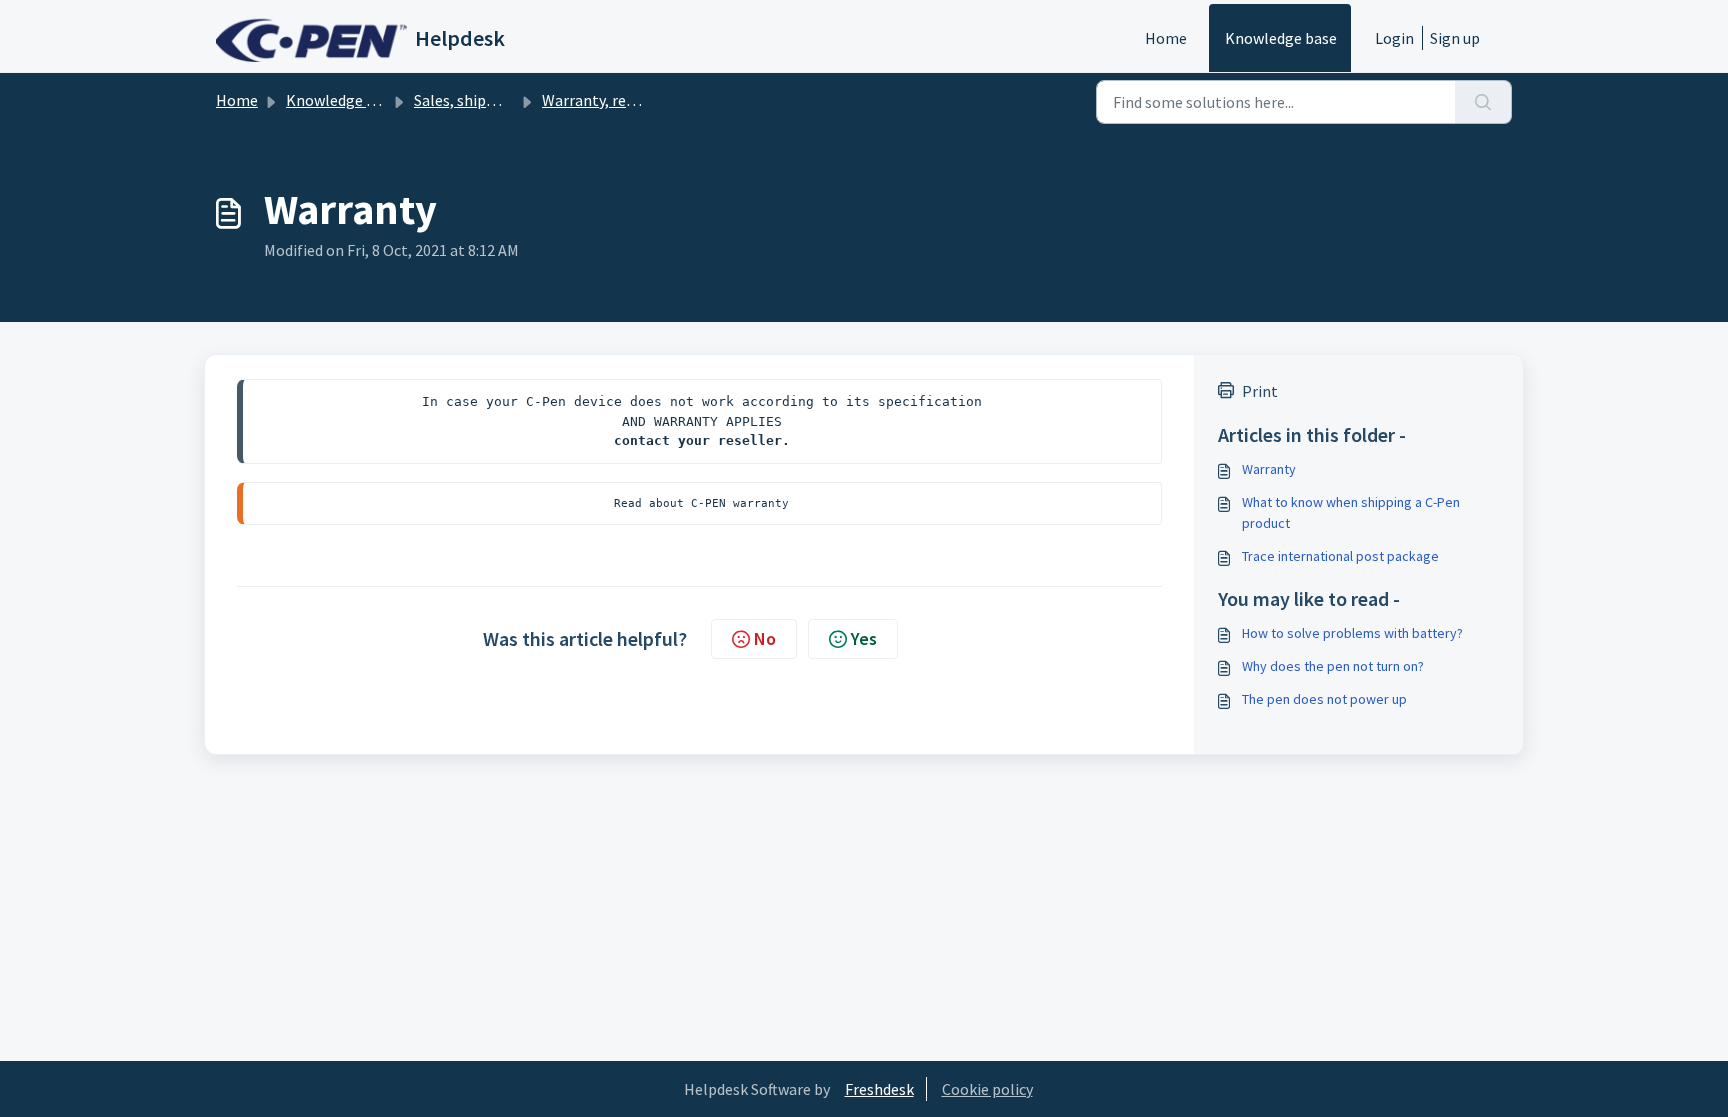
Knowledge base (1281, 38)
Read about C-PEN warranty (701, 503)
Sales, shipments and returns (513, 100)
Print (1260, 391)
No (765, 638)
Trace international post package (1340, 556)
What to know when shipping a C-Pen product (1351, 512)
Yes (864, 638)
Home (1166, 38)
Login (1394, 38)
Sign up (1455, 38)
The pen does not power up (1324, 699)
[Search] (1483, 102)
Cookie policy (987, 1089)
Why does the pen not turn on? (1333, 666)
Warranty (1269, 469)
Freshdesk (879, 1089)
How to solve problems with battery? (1352, 633)
